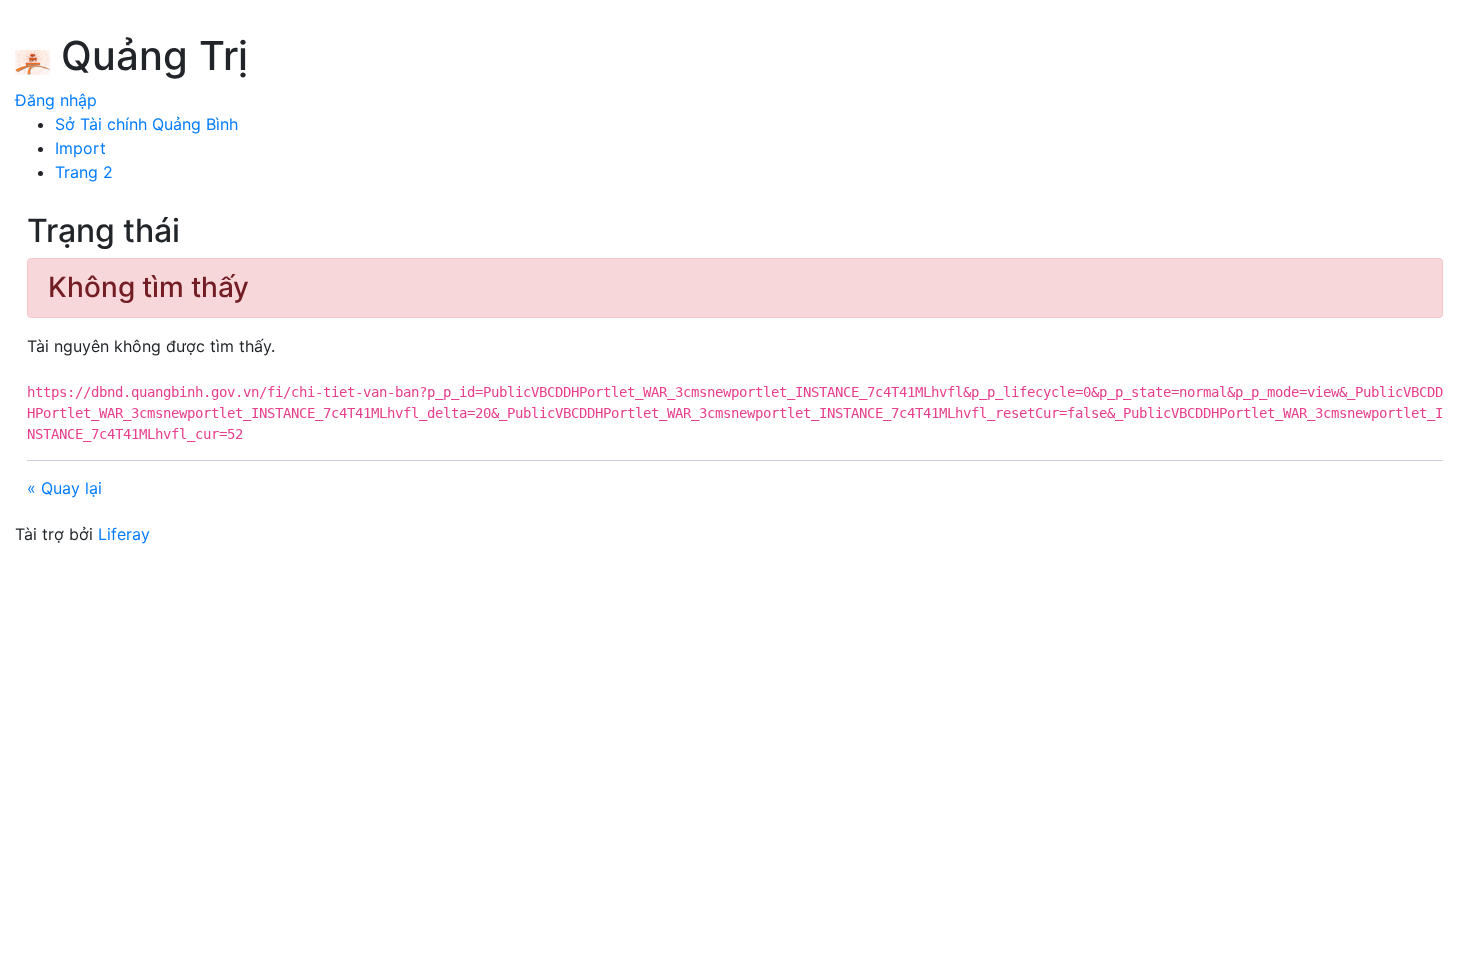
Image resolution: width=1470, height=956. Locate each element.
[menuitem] (146, 124)
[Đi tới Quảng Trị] (32, 59)
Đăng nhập (56, 100)
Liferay (124, 534)
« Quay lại (64, 488)
